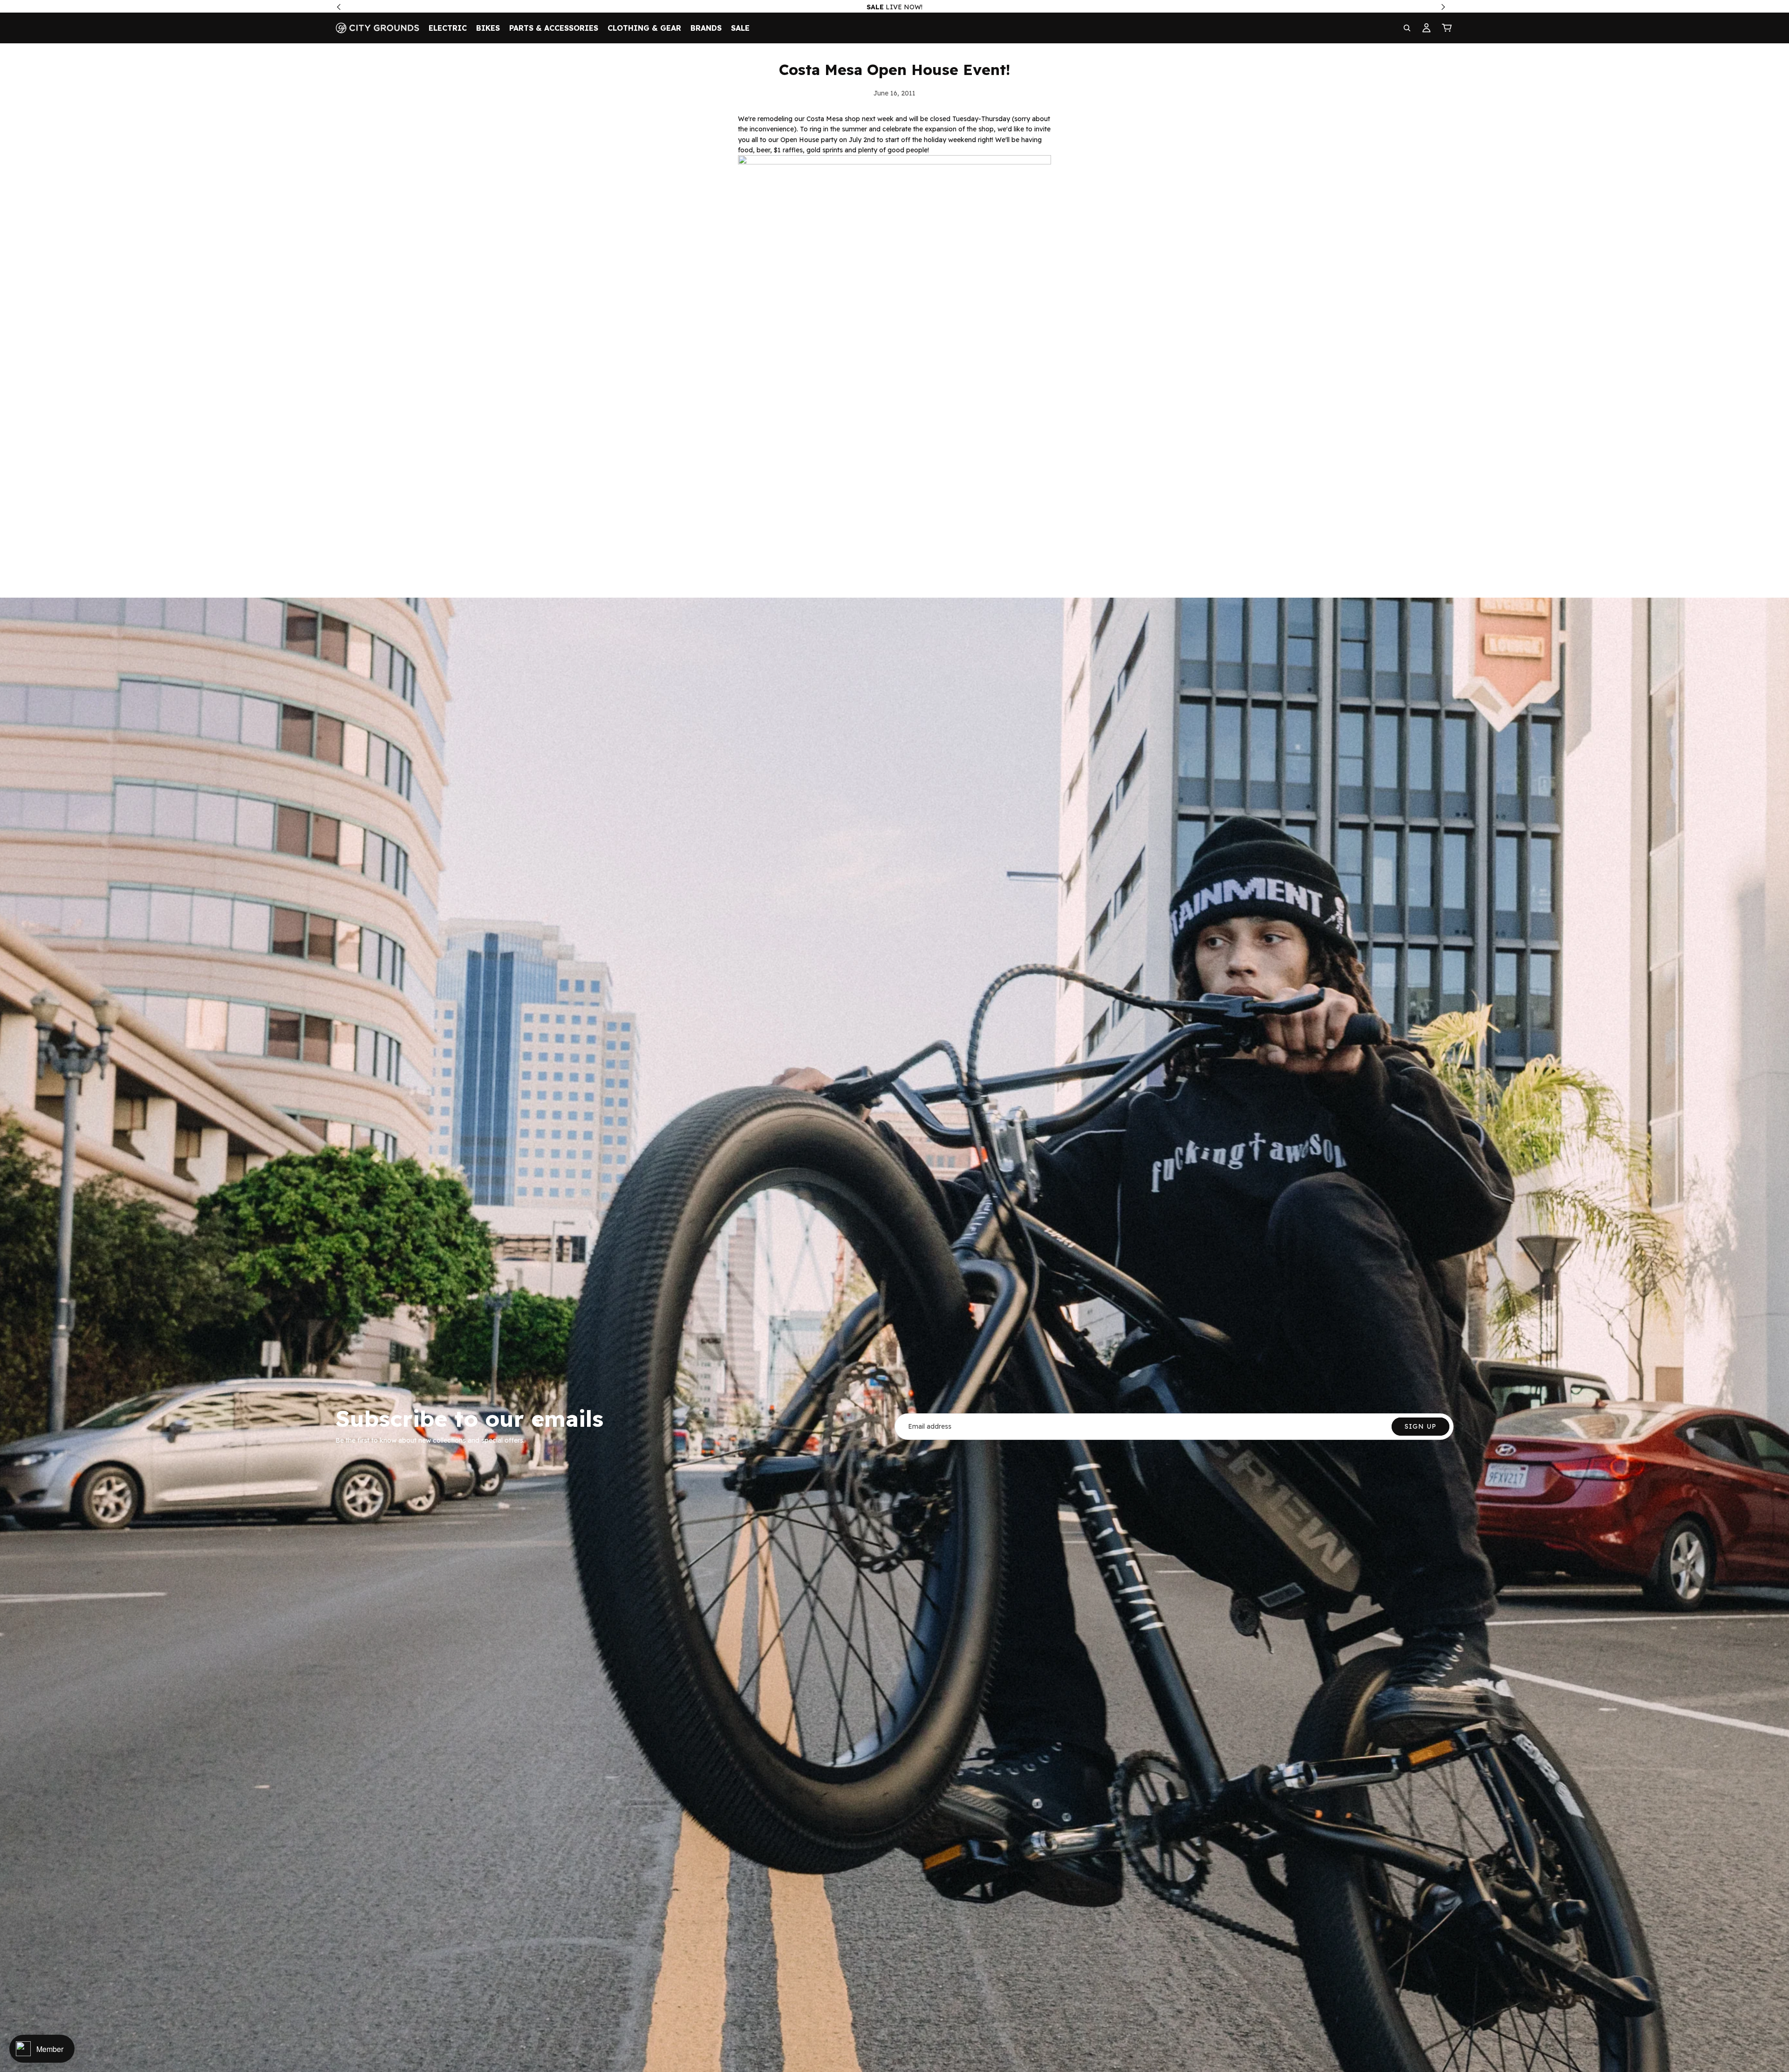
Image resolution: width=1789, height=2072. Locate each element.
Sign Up (1420, 1426)
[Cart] (1447, 28)
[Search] (1407, 28)
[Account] (1427, 28)
